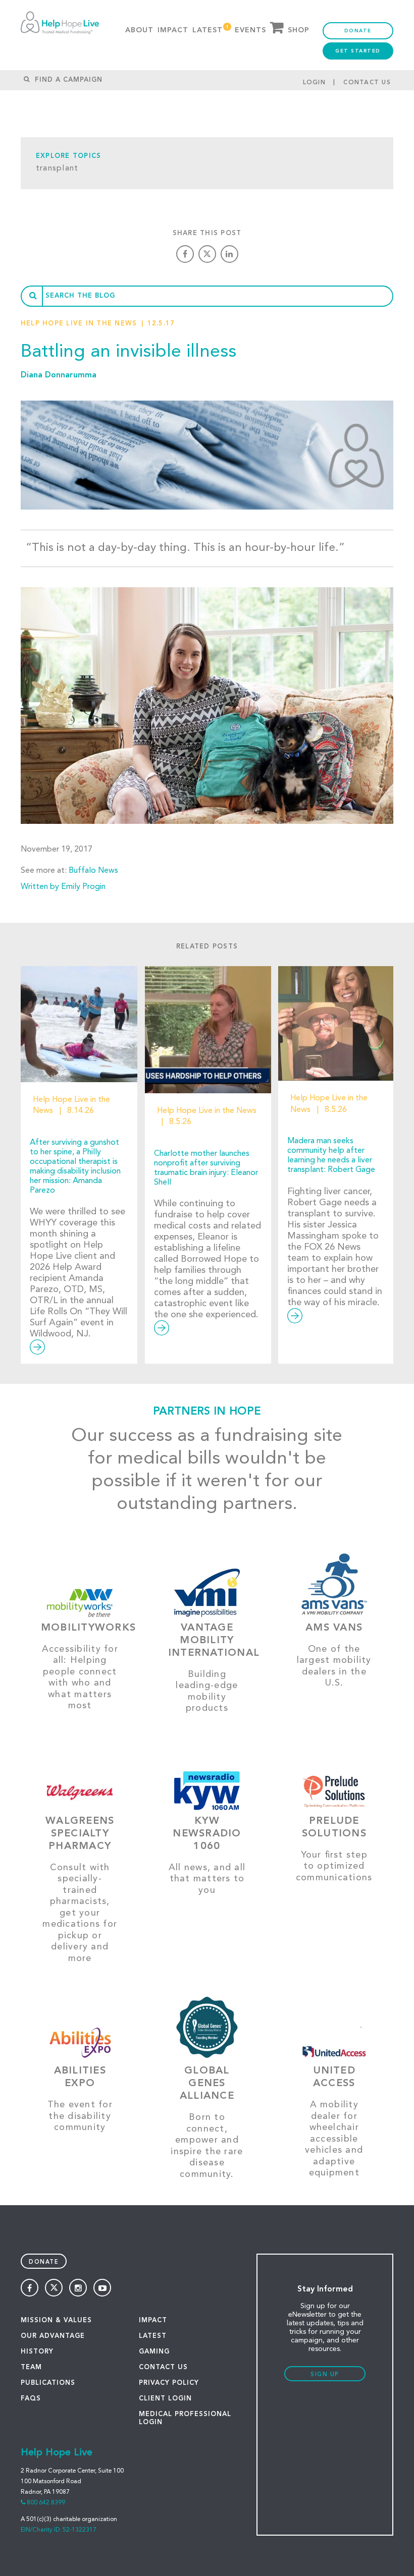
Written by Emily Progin (63, 887)
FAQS (31, 2399)
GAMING (154, 2352)
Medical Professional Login (185, 2418)
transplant (57, 169)
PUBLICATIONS (48, 2383)
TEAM (31, 2367)
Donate (358, 31)
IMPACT (153, 2320)
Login (314, 83)
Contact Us (367, 83)
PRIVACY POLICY (169, 2383)
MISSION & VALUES (56, 2320)
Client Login (165, 2399)
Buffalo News (93, 871)
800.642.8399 (46, 2503)
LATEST (153, 2336)
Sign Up (325, 2375)
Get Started (358, 51)
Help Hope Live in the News (79, 324)
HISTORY (37, 2352)
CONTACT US (163, 2367)
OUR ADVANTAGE (53, 2336)
